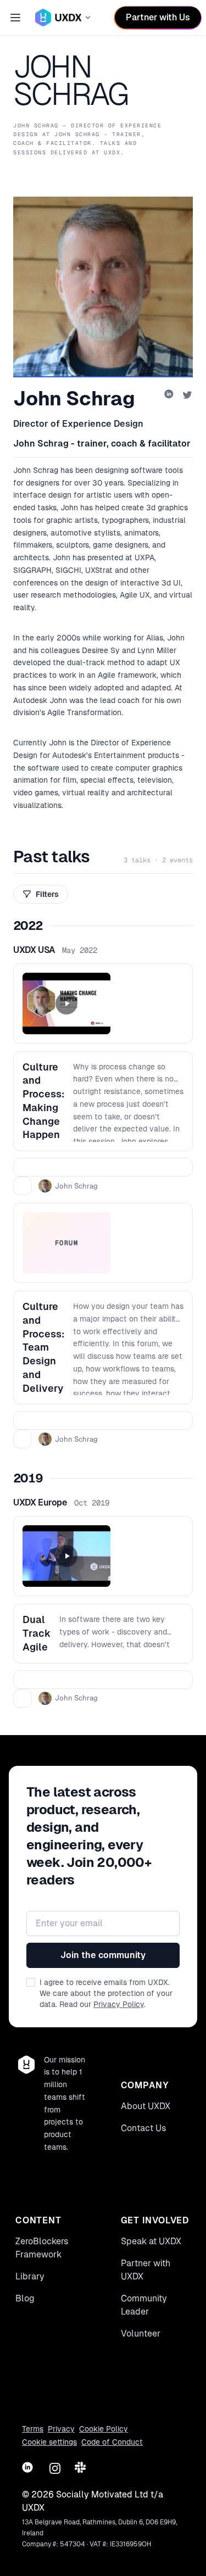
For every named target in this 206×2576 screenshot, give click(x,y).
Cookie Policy (104, 2429)
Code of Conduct (112, 2442)
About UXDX (146, 2106)
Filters (47, 894)
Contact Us (144, 2128)
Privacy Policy (119, 2004)
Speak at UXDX (151, 2241)
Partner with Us (158, 17)
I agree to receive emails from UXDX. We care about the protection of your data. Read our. (106, 1993)
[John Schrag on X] (187, 395)
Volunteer (141, 2334)
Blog (25, 2298)
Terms (33, 2429)
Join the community (103, 1955)
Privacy (61, 2429)
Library (30, 2276)
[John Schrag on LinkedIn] (170, 395)
